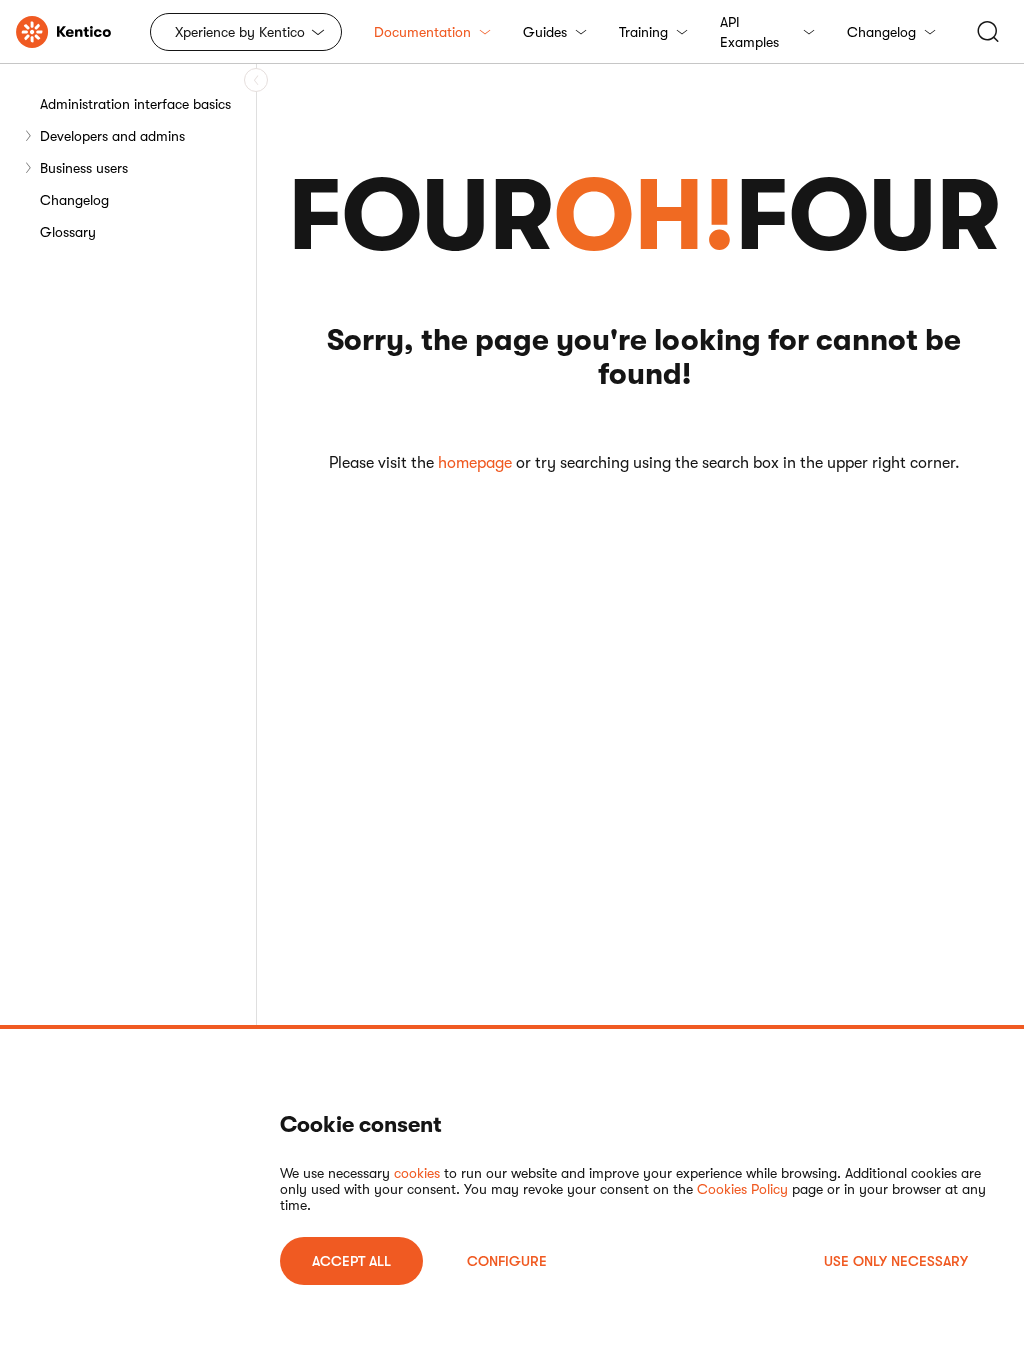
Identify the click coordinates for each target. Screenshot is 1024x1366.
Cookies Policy (742, 1189)
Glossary (68, 232)
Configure (507, 1261)
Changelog (881, 32)
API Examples (749, 32)
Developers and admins (112, 136)
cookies (417, 1173)
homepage (475, 463)
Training (643, 32)
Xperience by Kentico (240, 32)
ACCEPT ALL (351, 1261)
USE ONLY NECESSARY (896, 1261)
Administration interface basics (135, 104)
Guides (545, 32)
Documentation (422, 32)
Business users (84, 168)
